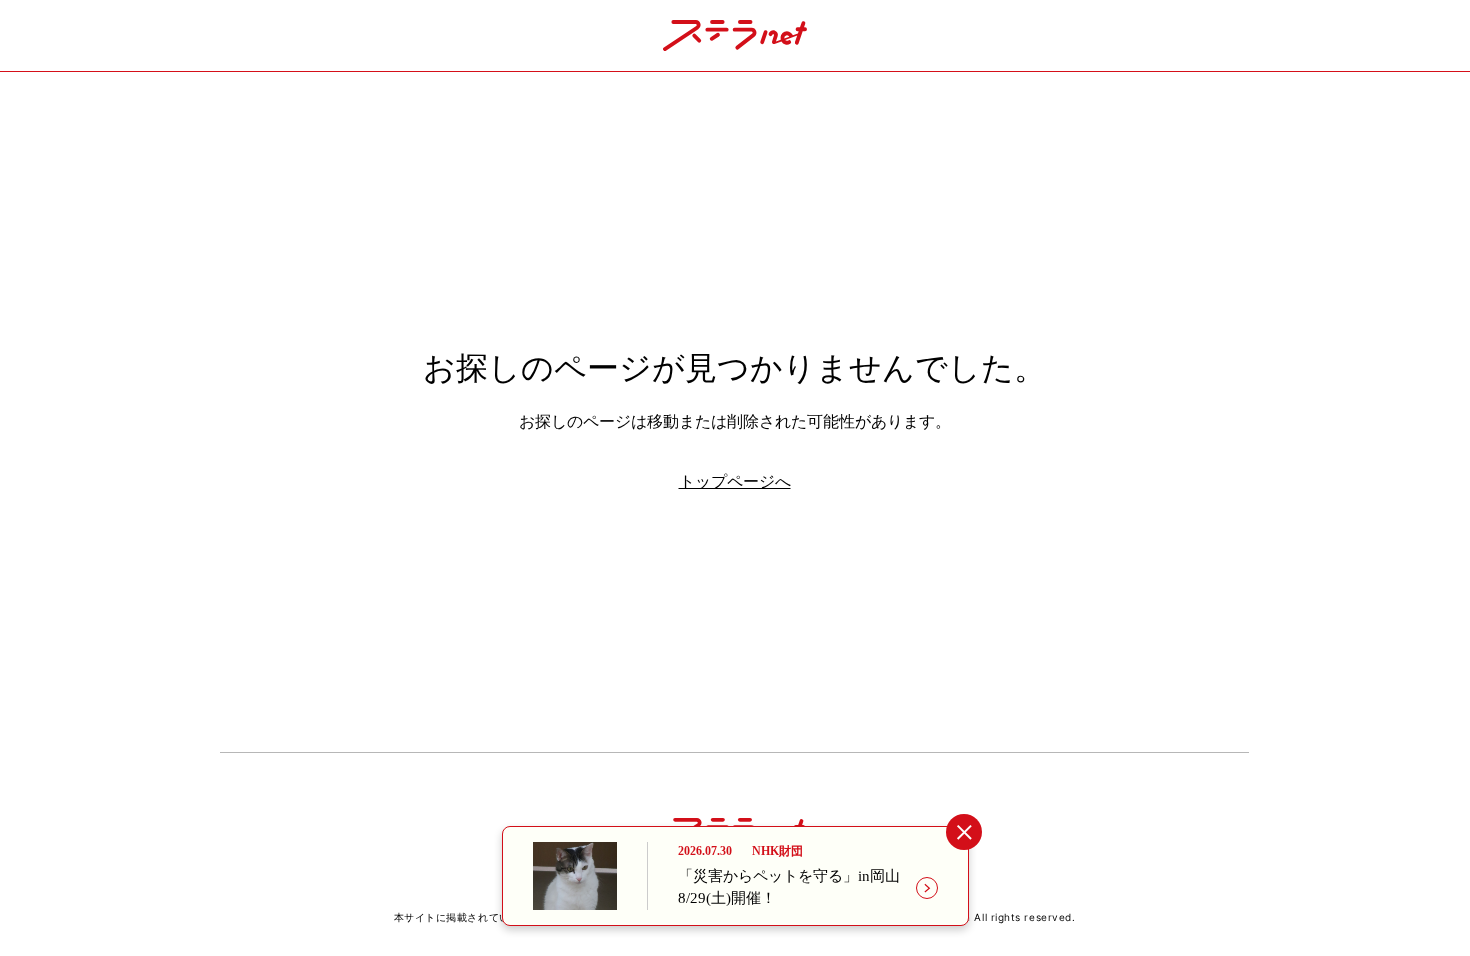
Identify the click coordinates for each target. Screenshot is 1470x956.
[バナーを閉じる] (963, 832)
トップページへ (735, 481)
